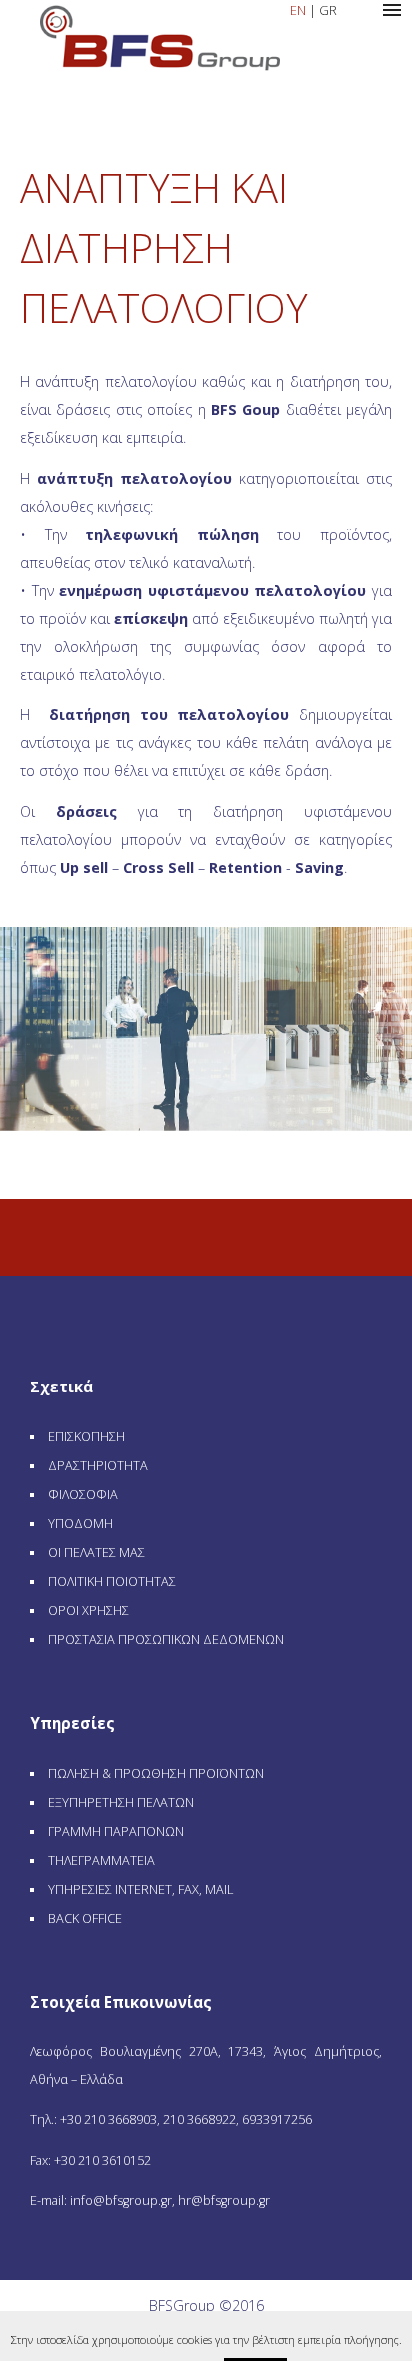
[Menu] (392, 10)
